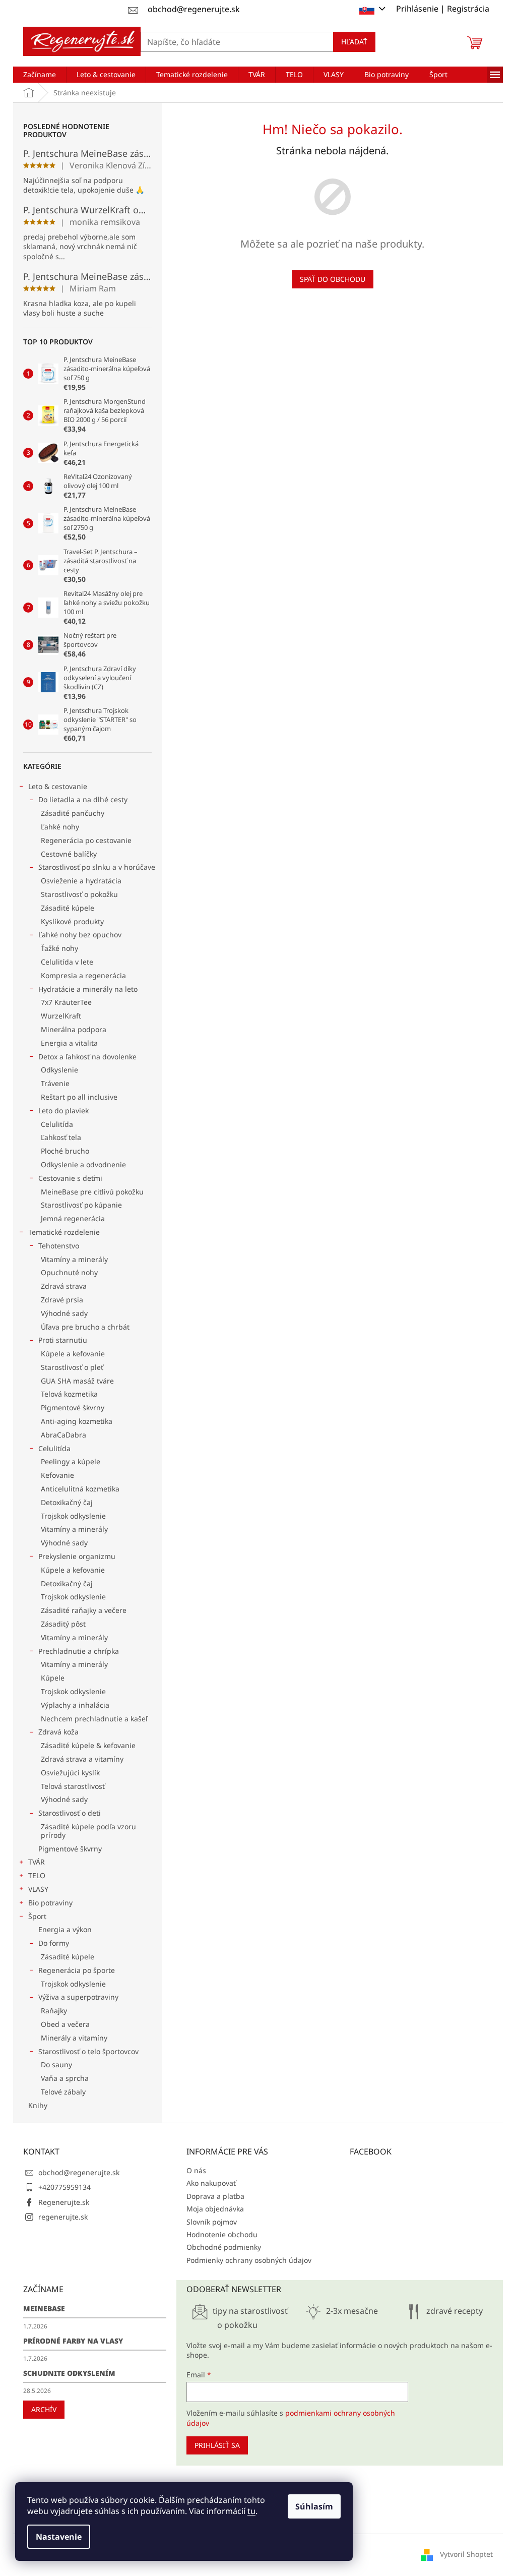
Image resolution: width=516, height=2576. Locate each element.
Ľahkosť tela (61, 1137)
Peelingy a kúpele (71, 1461)
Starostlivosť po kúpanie (81, 1205)
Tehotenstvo (59, 1246)
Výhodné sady (64, 1313)
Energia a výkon (65, 1929)
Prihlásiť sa (217, 2445)
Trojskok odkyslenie (73, 1516)
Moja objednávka (215, 2209)
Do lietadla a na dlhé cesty (83, 799)
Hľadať (354, 42)
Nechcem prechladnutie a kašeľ (94, 1719)
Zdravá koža (58, 1732)
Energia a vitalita (69, 1043)
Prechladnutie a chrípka (79, 1651)
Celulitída (57, 1124)
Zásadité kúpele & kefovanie (88, 1745)
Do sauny (56, 2064)
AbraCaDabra (63, 1435)
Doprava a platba (215, 2196)
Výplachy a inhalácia (75, 1705)
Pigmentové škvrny (73, 1407)
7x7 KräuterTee (66, 1002)
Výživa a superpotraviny (78, 1997)
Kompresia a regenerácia (83, 975)
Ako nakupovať (211, 2183)
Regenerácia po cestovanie (86, 840)
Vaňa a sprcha (65, 2078)
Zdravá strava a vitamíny (82, 1759)
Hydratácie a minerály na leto (88, 989)
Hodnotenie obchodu (222, 2234)
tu (251, 2511)
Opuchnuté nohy (69, 1272)
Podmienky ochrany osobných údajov (249, 2260)
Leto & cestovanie (58, 786)
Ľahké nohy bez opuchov (80, 935)
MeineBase (44, 2309)
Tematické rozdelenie (64, 1232)
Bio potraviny (50, 1903)
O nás (196, 2170)
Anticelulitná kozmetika (80, 1489)
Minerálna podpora (74, 1029)
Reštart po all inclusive (79, 1097)
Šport (37, 1916)
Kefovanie (57, 1475)
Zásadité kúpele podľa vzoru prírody (88, 1831)
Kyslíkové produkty (72, 921)
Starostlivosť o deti (70, 1813)
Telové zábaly (63, 2092)
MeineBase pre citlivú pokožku (92, 1192)
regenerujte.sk (63, 2217)
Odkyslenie (59, 1070)
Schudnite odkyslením (69, 2373)
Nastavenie (59, 2537)
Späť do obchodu (333, 279)
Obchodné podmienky (224, 2247)
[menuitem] (40, 75)
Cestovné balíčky (69, 854)
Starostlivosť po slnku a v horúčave (97, 867)
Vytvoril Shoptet (466, 2554)
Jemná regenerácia (73, 1218)
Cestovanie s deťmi (70, 1178)
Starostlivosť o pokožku (79, 894)
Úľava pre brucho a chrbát (85, 1327)
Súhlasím (314, 2506)
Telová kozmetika (69, 1394)
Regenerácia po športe (77, 1970)
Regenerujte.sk (64, 2202)
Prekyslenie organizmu (77, 1556)
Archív (44, 2409)
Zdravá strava (64, 1286)
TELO (37, 1875)
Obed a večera (65, 2024)
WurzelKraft (61, 1016)
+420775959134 (64, 2187)
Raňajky (54, 2011)
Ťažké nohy (59, 948)
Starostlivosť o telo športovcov (88, 2051)
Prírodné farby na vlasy (73, 2341)
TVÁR (37, 1862)
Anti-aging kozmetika (77, 1421)
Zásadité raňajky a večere (84, 1610)
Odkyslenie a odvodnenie (83, 1164)
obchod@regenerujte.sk (79, 2172)
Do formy (54, 1943)
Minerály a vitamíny (74, 2038)
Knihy (38, 2105)
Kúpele (53, 1678)
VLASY (38, 1889)
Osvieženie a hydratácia (81, 881)
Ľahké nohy (60, 827)
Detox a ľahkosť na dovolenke (87, 1057)
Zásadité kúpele (68, 908)
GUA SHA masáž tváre (77, 1381)
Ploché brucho (65, 1151)
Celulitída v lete (67, 962)
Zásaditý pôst (63, 1624)
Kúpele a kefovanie (73, 1354)
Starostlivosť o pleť (72, 1367)
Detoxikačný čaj (67, 1502)
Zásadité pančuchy (73, 813)
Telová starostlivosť (73, 1786)
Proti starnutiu (63, 1340)
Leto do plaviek (63, 1111)
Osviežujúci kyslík (70, 1773)
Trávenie (55, 1083)
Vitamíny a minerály (74, 1259)
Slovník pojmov (212, 2222)
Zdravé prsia (62, 1300)
